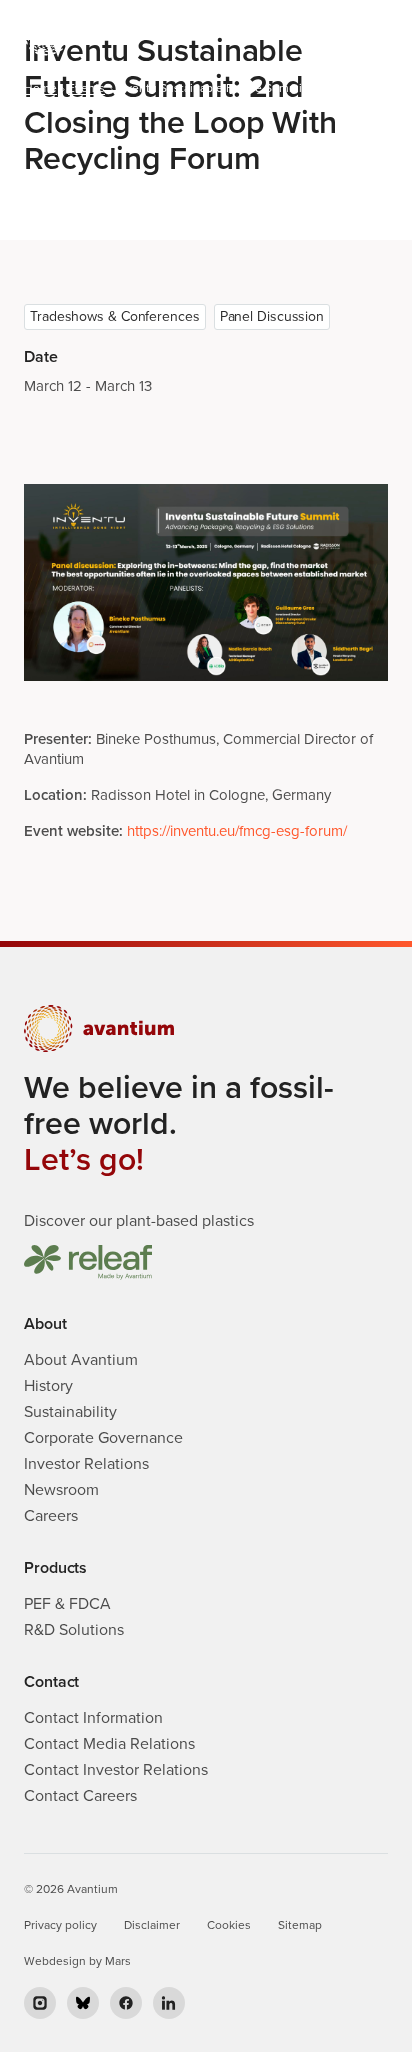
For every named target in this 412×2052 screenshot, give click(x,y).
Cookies (229, 1925)
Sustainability (70, 1412)
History (48, 1386)
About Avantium (81, 1360)
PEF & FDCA (67, 1604)
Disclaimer (152, 1925)
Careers (51, 1516)
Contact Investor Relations (116, 1770)
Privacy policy (60, 1925)
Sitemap (300, 1925)
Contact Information (93, 1718)
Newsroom (61, 1490)
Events (86, 88)
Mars (118, 1961)
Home (40, 88)
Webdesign (55, 1961)
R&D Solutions (74, 1630)
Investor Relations (86, 1464)
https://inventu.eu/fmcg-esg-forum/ (237, 831)
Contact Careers (80, 1796)
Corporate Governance (103, 1438)
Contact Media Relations (109, 1744)
